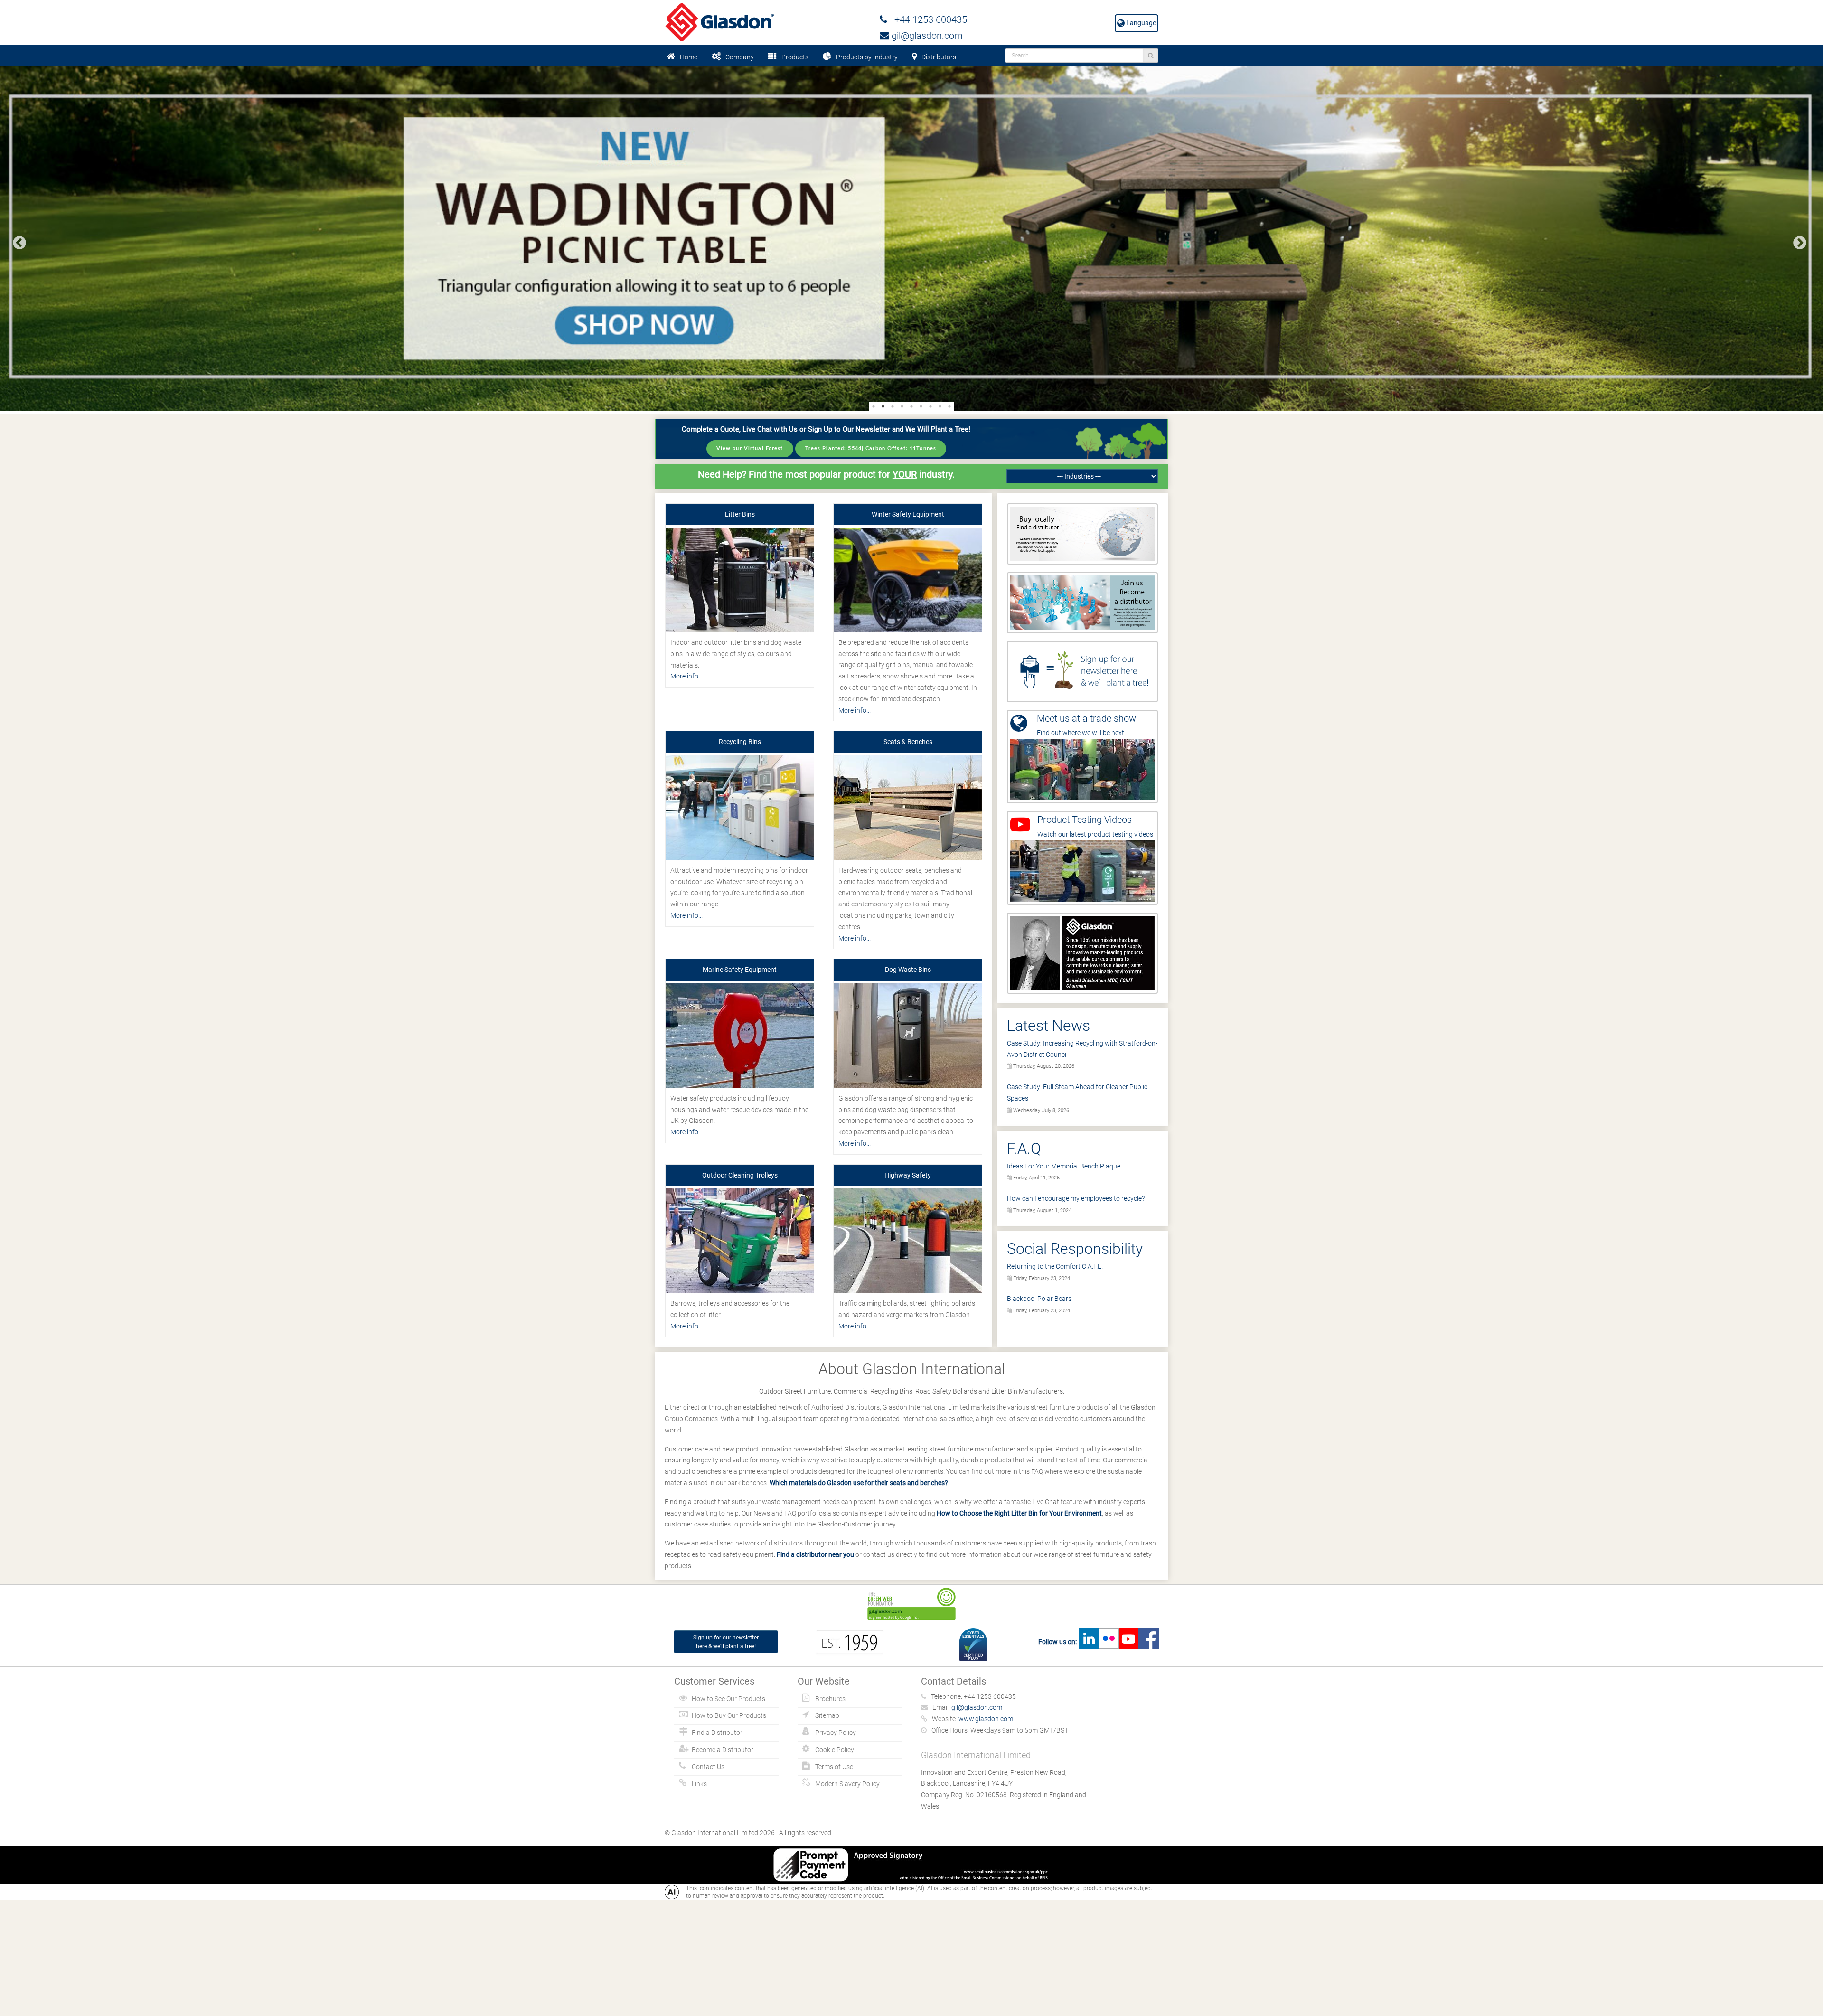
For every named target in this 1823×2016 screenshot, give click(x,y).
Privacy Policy (836, 1733)
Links (699, 1784)
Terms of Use (834, 1767)
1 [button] (874, 406)
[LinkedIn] (1089, 1642)
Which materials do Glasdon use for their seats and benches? (859, 1483)
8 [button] (940, 406)
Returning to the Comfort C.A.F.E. (1055, 1266)
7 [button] (930, 406)
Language (1140, 23)
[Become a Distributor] (1082, 602)
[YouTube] (1128, 1642)
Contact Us (708, 1767)
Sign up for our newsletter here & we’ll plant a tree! (726, 1642)
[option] (911, 239)
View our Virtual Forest (750, 448)
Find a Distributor (717, 1733)
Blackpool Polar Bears (1039, 1299)
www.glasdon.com (986, 1719)
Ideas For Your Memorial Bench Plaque (1064, 1166)
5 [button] (911, 406)
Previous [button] (17, 240)
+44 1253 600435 (927, 19)
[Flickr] (1109, 1642)
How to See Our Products (728, 1699)
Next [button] (1797, 240)
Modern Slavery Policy (847, 1784)
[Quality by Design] (1082, 952)
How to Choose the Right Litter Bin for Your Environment (1019, 1513)
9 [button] (949, 406)
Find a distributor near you (815, 1554)
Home (689, 57)
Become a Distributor (723, 1750)
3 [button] (893, 406)
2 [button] (883, 406)
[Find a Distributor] (1082, 533)
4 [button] (902, 406)
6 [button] (921, 406)
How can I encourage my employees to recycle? (1076, 1198)
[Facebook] (1148, 1642)
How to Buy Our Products (729, 1715)
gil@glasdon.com (926, 36)
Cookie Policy (835, 1750)
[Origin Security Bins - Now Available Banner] (911, 239)
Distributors (939, 57)
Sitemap (827, 1715)
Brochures (830, 1699)
